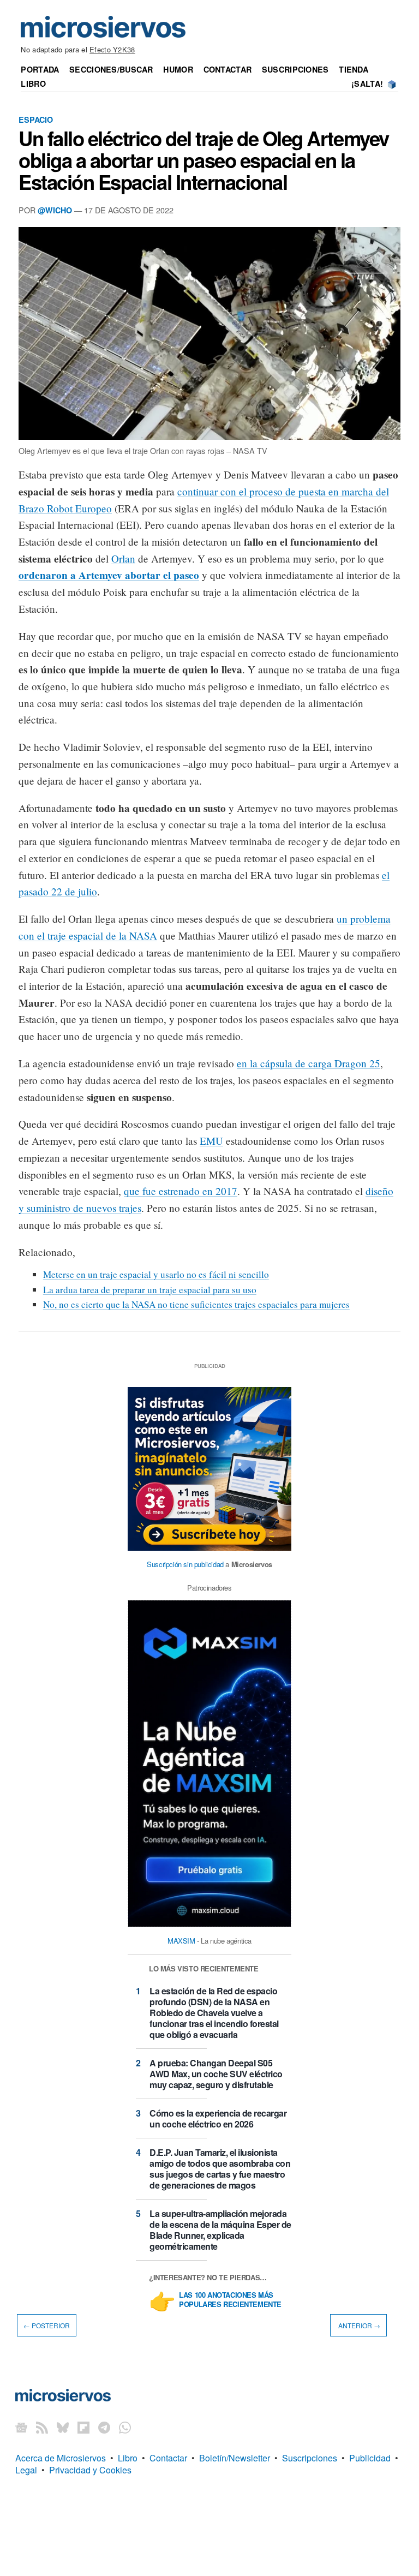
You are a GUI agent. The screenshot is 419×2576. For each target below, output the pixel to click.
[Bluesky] (63, 2427)
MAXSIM (181, 1941)
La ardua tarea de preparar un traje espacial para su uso (150, 1290)
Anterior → (358, 2325)
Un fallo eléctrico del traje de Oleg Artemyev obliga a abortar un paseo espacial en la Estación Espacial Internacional (204, 160)
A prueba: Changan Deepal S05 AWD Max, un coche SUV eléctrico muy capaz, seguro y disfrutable (216, 2074)
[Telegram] (104, 2427)
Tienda (354, 69)
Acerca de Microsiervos (61, 2458)
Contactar (228, 69)
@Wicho (55, 210)
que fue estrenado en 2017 (181, 1191)
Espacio (36, 119)
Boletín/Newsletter (235, 2458)
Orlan (123, 558)
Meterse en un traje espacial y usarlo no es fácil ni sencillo (156, 1274)
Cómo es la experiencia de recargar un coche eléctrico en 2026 (218, 2118)
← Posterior (47, 2325)
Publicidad (370, 2458)
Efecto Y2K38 (112, 49)
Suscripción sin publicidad (185, 1564)
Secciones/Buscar (111, 69)
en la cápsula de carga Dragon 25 (309, 1063)
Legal (26, 2470)
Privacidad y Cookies (90, 2470)
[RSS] (42, 2427)
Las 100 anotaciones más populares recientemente (230, 2300)
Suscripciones (295, 69)
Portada (40, 69)
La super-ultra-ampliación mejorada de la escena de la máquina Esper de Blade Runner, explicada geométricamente (220, 2230)
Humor (178, 69)
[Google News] (21, 2427)
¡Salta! (367, 83)
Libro (33, 83)
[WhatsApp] (125, 2427)
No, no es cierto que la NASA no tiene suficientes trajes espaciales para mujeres (196, 1304)
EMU (211, 1141)
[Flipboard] (83, 2427)
